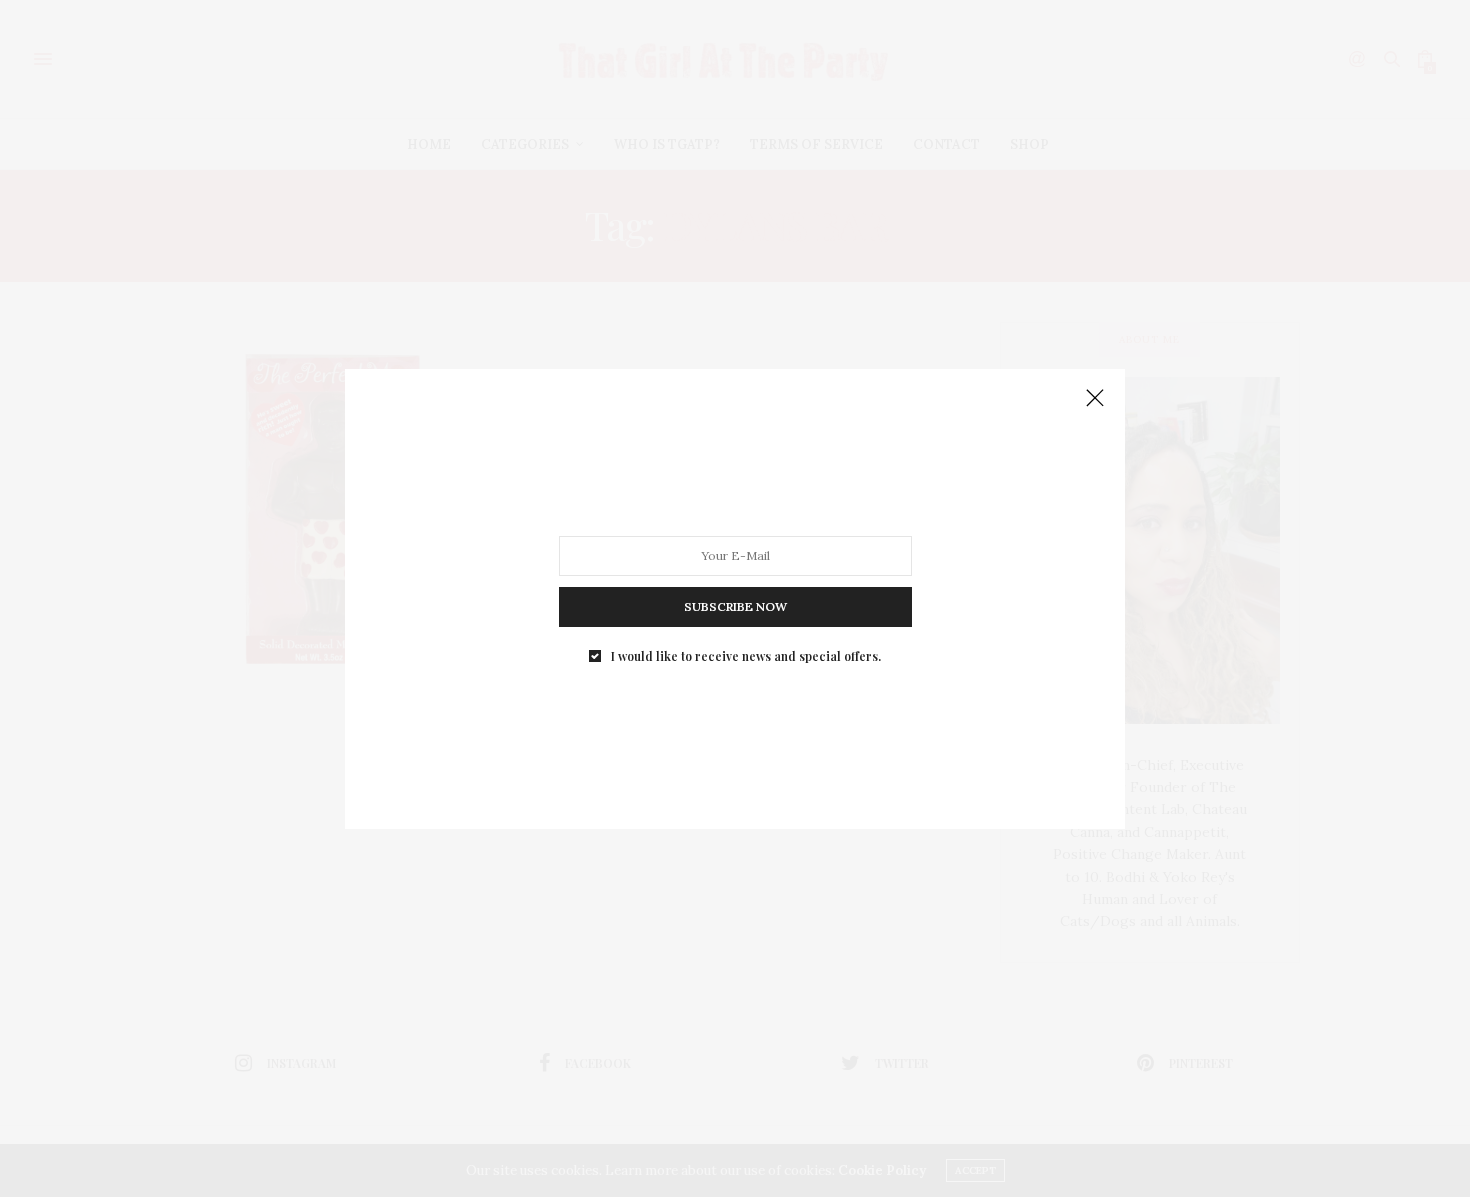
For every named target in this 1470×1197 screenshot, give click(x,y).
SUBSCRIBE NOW (735, 605)
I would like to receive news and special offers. (746, 655)
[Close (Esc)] (1095, 399)
